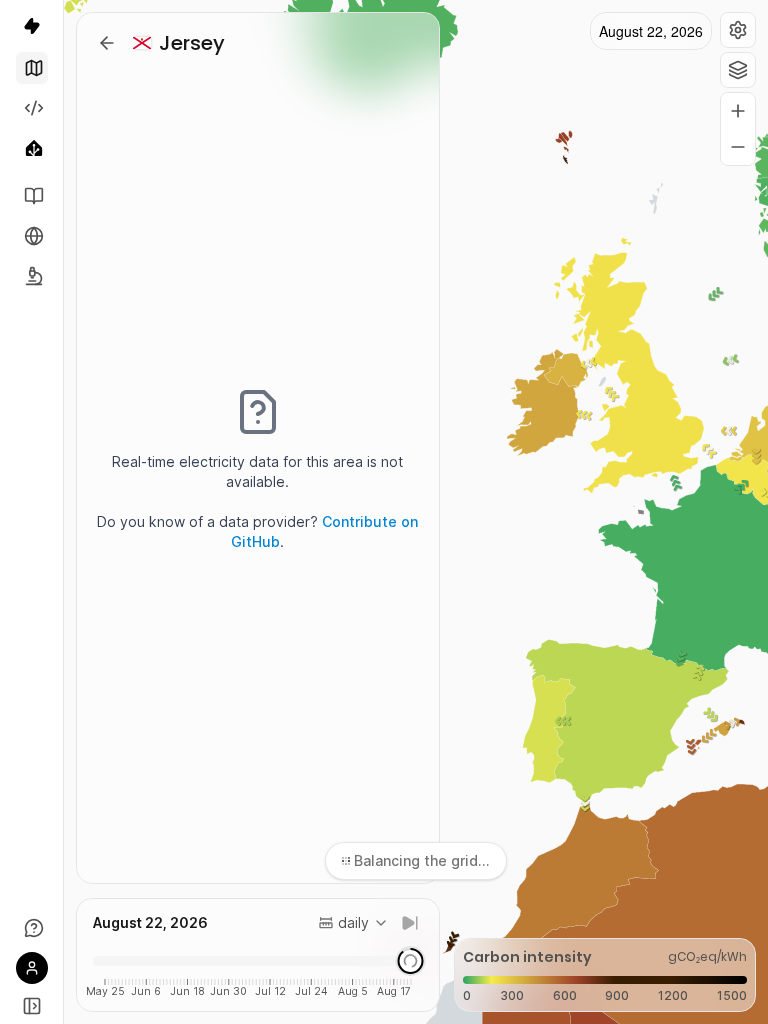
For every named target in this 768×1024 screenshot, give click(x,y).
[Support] (32, 928)
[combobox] (353, 923)
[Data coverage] (32, 236)
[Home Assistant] (32, 148)
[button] (738, 30)
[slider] (410, 961)
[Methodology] (32, 276)
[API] (32, 108)
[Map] (32, 68)
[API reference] (32, 196)
